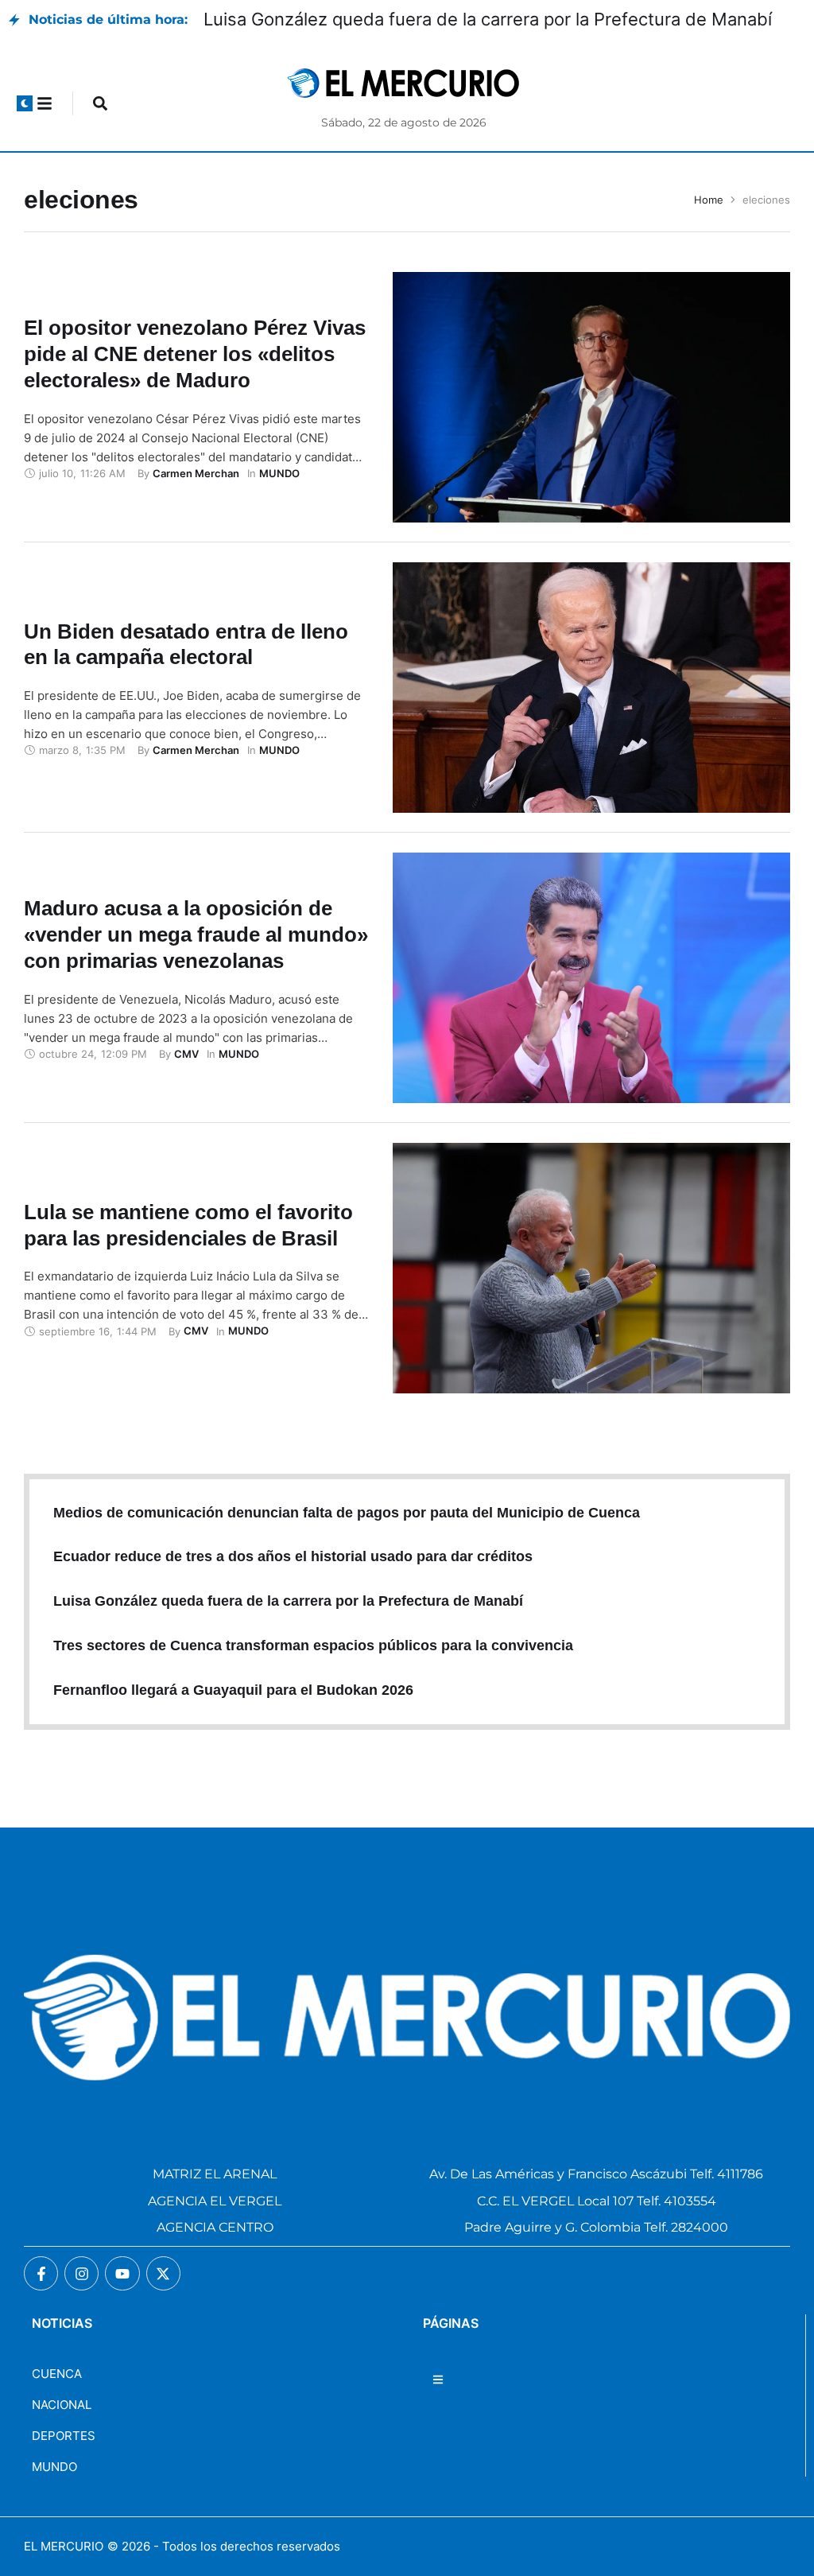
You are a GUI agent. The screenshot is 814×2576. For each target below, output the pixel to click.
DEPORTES (64, 2436)
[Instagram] (81, 2273)
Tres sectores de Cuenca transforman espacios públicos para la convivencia (313, 1645)
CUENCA (57, 2374)
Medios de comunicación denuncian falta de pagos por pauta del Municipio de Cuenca (347, 1513)
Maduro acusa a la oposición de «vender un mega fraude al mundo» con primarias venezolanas (196, 934)
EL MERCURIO (64, 2546)
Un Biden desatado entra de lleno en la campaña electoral (186, 645)
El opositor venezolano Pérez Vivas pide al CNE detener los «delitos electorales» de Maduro (195, 354)
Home (709, 200)
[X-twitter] (163, 2273)
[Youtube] (122, 2273)
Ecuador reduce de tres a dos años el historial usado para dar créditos (293, 1556)
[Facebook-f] (41, 2273)
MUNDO (54, 2467)
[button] (25, 103)
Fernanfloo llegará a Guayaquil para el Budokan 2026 (233, 1690)
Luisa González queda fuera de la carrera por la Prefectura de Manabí (488, 19)
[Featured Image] (591, 397)
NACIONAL (62, 2405)
